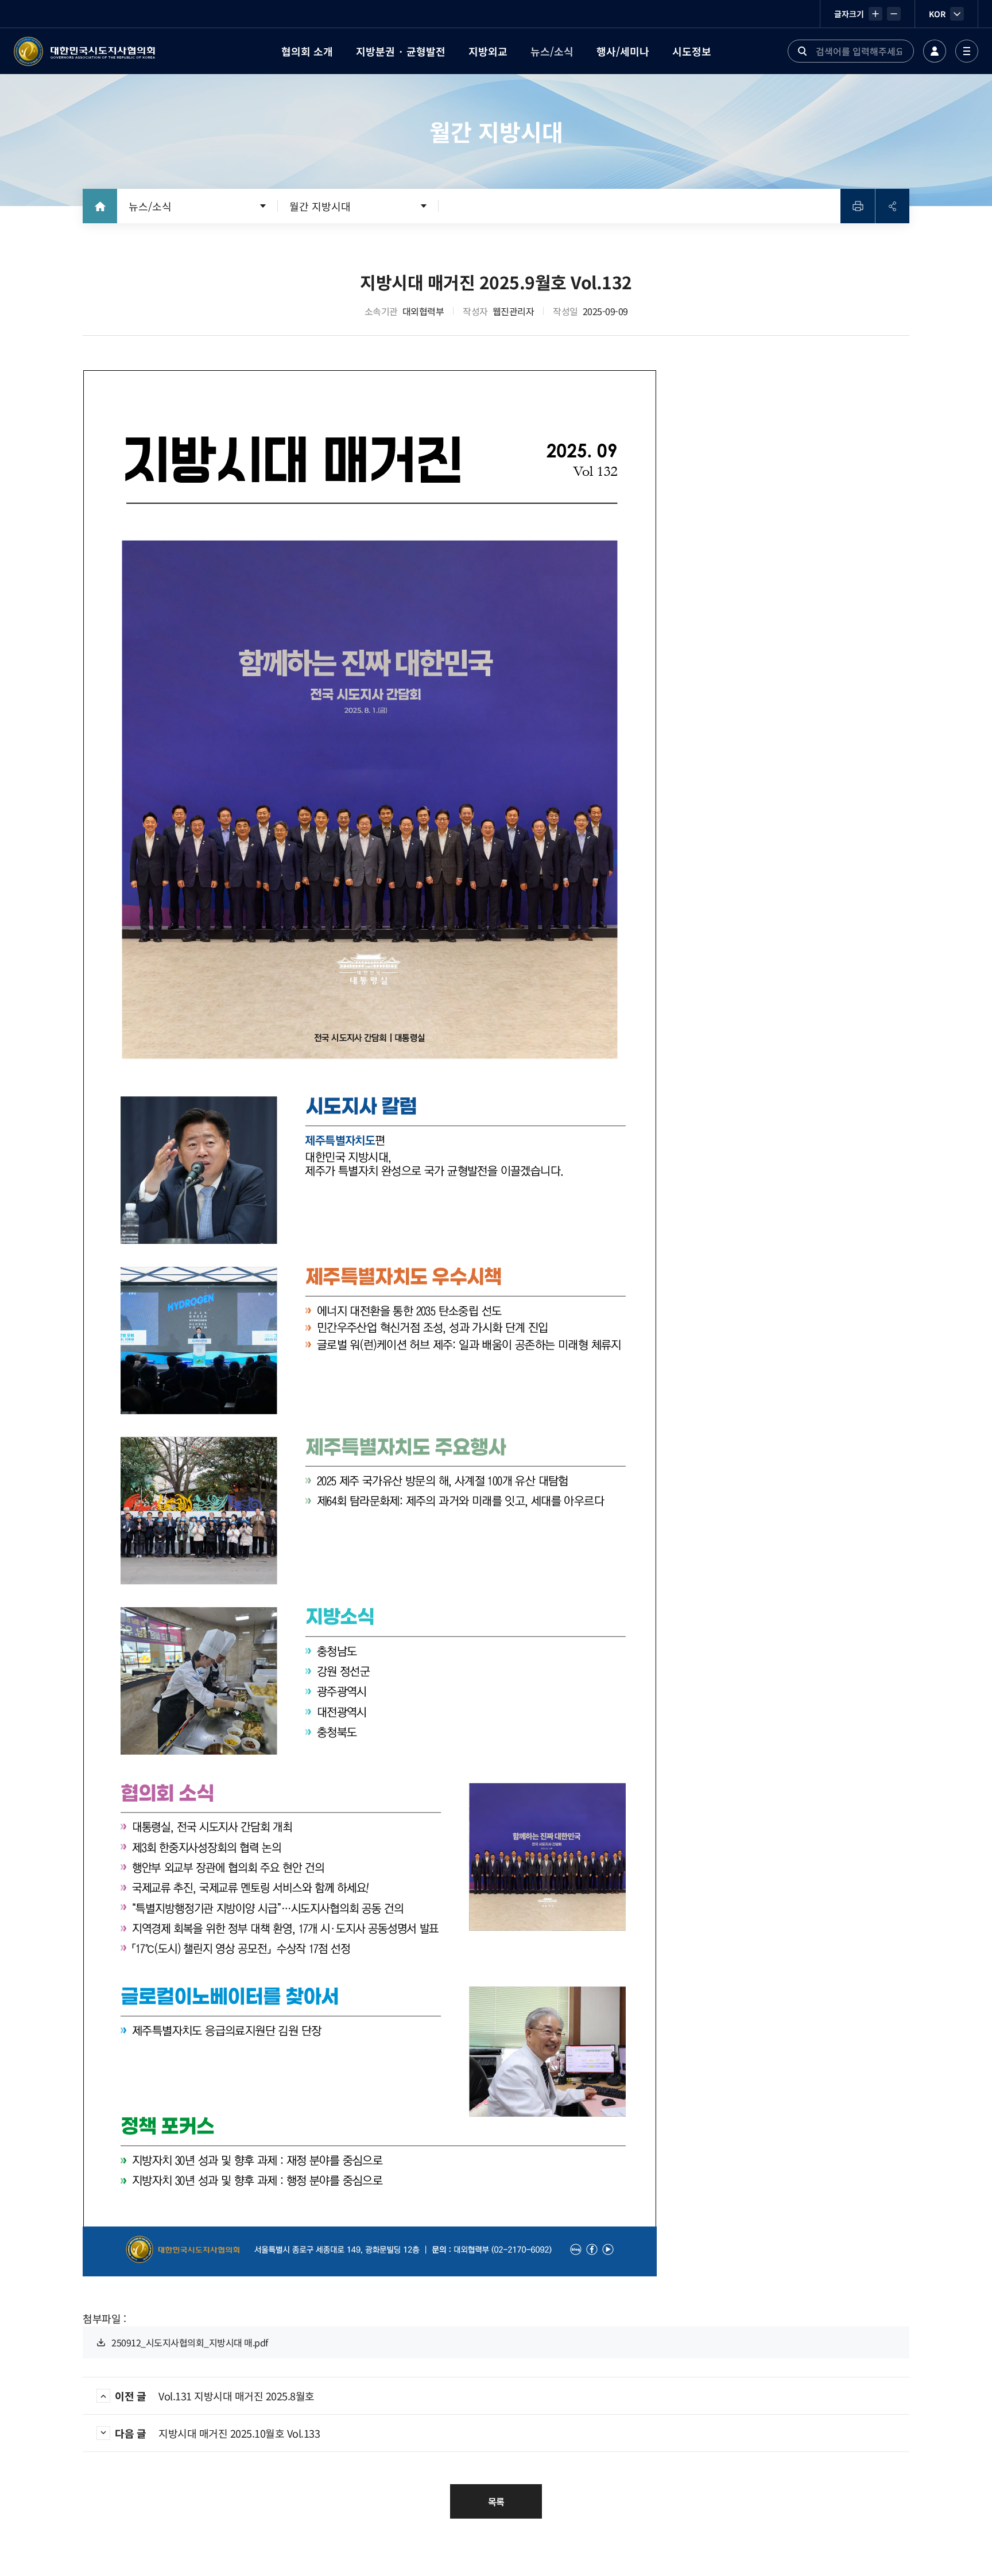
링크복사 (892, 206)
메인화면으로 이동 (100, 206)
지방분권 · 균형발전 (401, 51)
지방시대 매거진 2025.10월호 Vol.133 (217, 2433)
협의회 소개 (307, 51)
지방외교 (488, 51)
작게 (894, 14)
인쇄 (858, 206)
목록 (496, 2501)
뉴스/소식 (552, 51)
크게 (875, 14)
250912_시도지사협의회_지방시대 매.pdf (190, 2342)
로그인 (935, 51)
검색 (802, 51)
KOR (937, 14)
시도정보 (692, 51)
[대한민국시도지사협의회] (84, 51)
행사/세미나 (623, 51)
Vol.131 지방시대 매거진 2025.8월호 (215, 2396)
